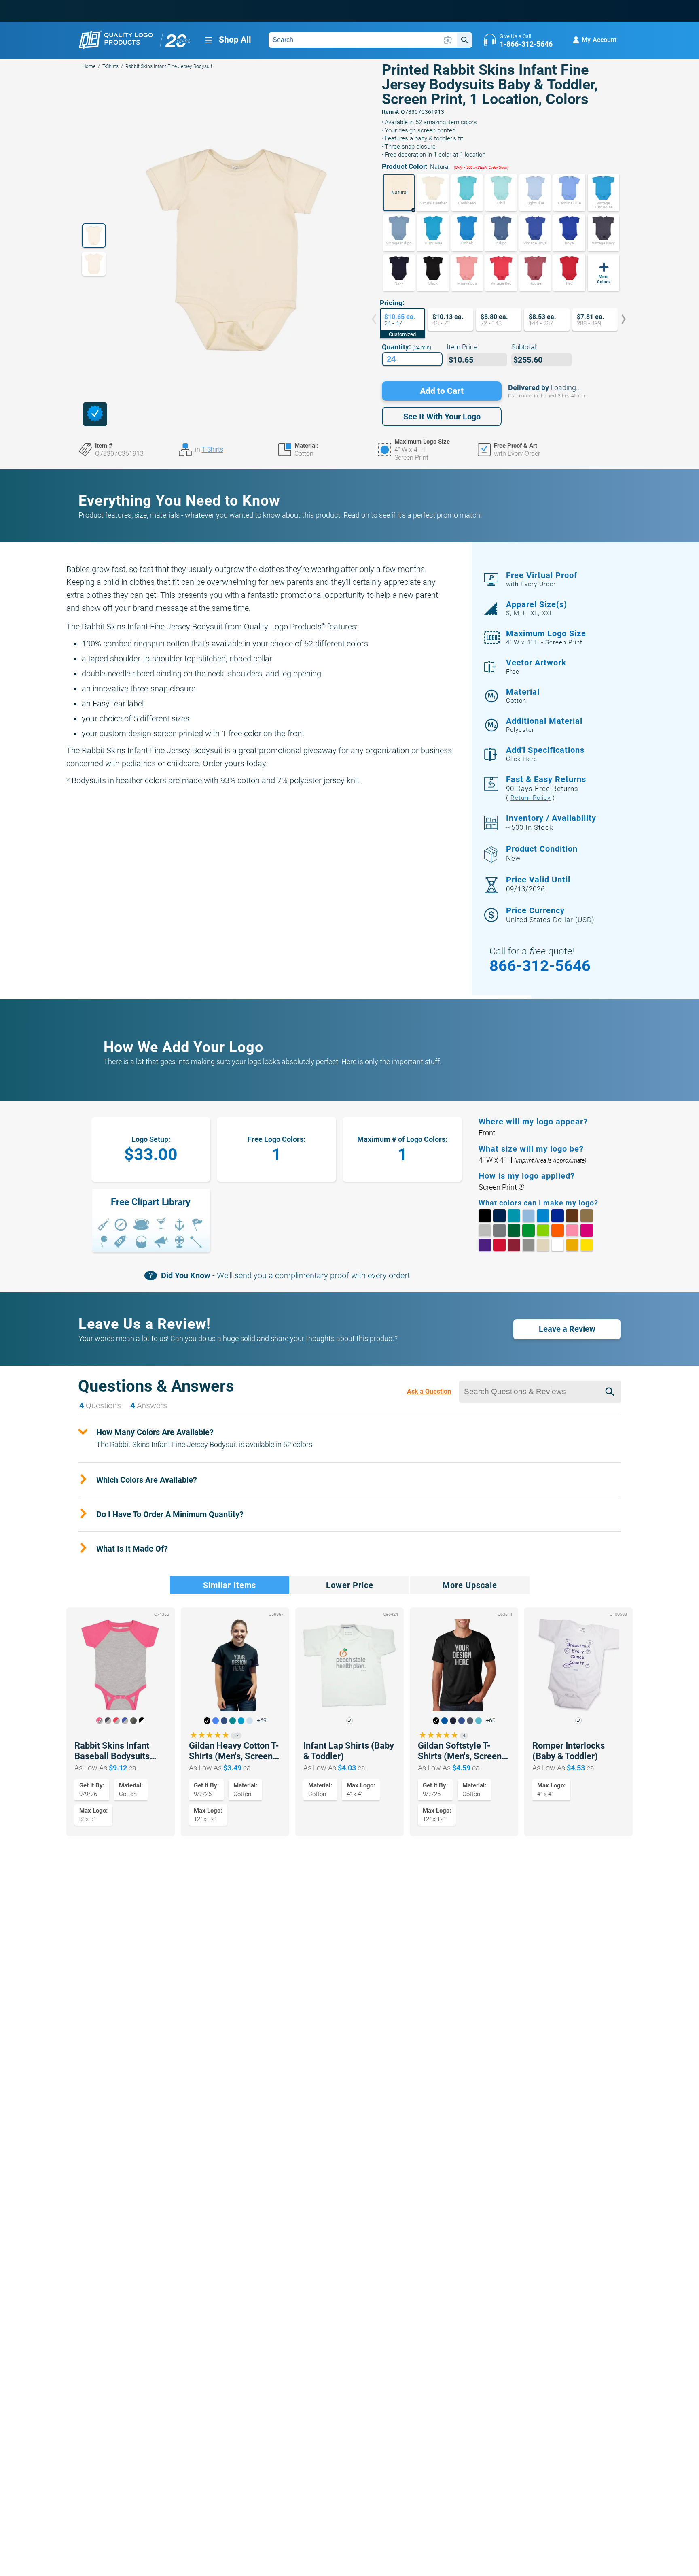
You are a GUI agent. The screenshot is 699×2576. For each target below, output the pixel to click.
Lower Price (350, 1585)
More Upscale (470, 1585)
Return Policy (531, 798)
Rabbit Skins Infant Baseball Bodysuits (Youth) (112, 1751)
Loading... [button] (566, 388)
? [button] (521, 1187)
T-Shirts (110, 66)
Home (89, 66)
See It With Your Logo (442, 417)
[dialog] (95, 414)
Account (599, 40)
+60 (491, 1721)
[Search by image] (448, 40)
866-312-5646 (540, 966)
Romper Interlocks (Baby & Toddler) (569, 1751)
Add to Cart (442, 391)
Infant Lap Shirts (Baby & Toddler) (349, 1751)
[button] (399, 193)
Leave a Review (567, 1329)
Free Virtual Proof (542, 579)
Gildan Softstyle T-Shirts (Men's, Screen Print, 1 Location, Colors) (460, 1751)
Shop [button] (235, 40)
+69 (262, 1721)
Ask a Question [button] (429, 1391)
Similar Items (230, 1585)
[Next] (618, 320)
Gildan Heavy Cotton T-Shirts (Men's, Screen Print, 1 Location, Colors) (234, 1751)
